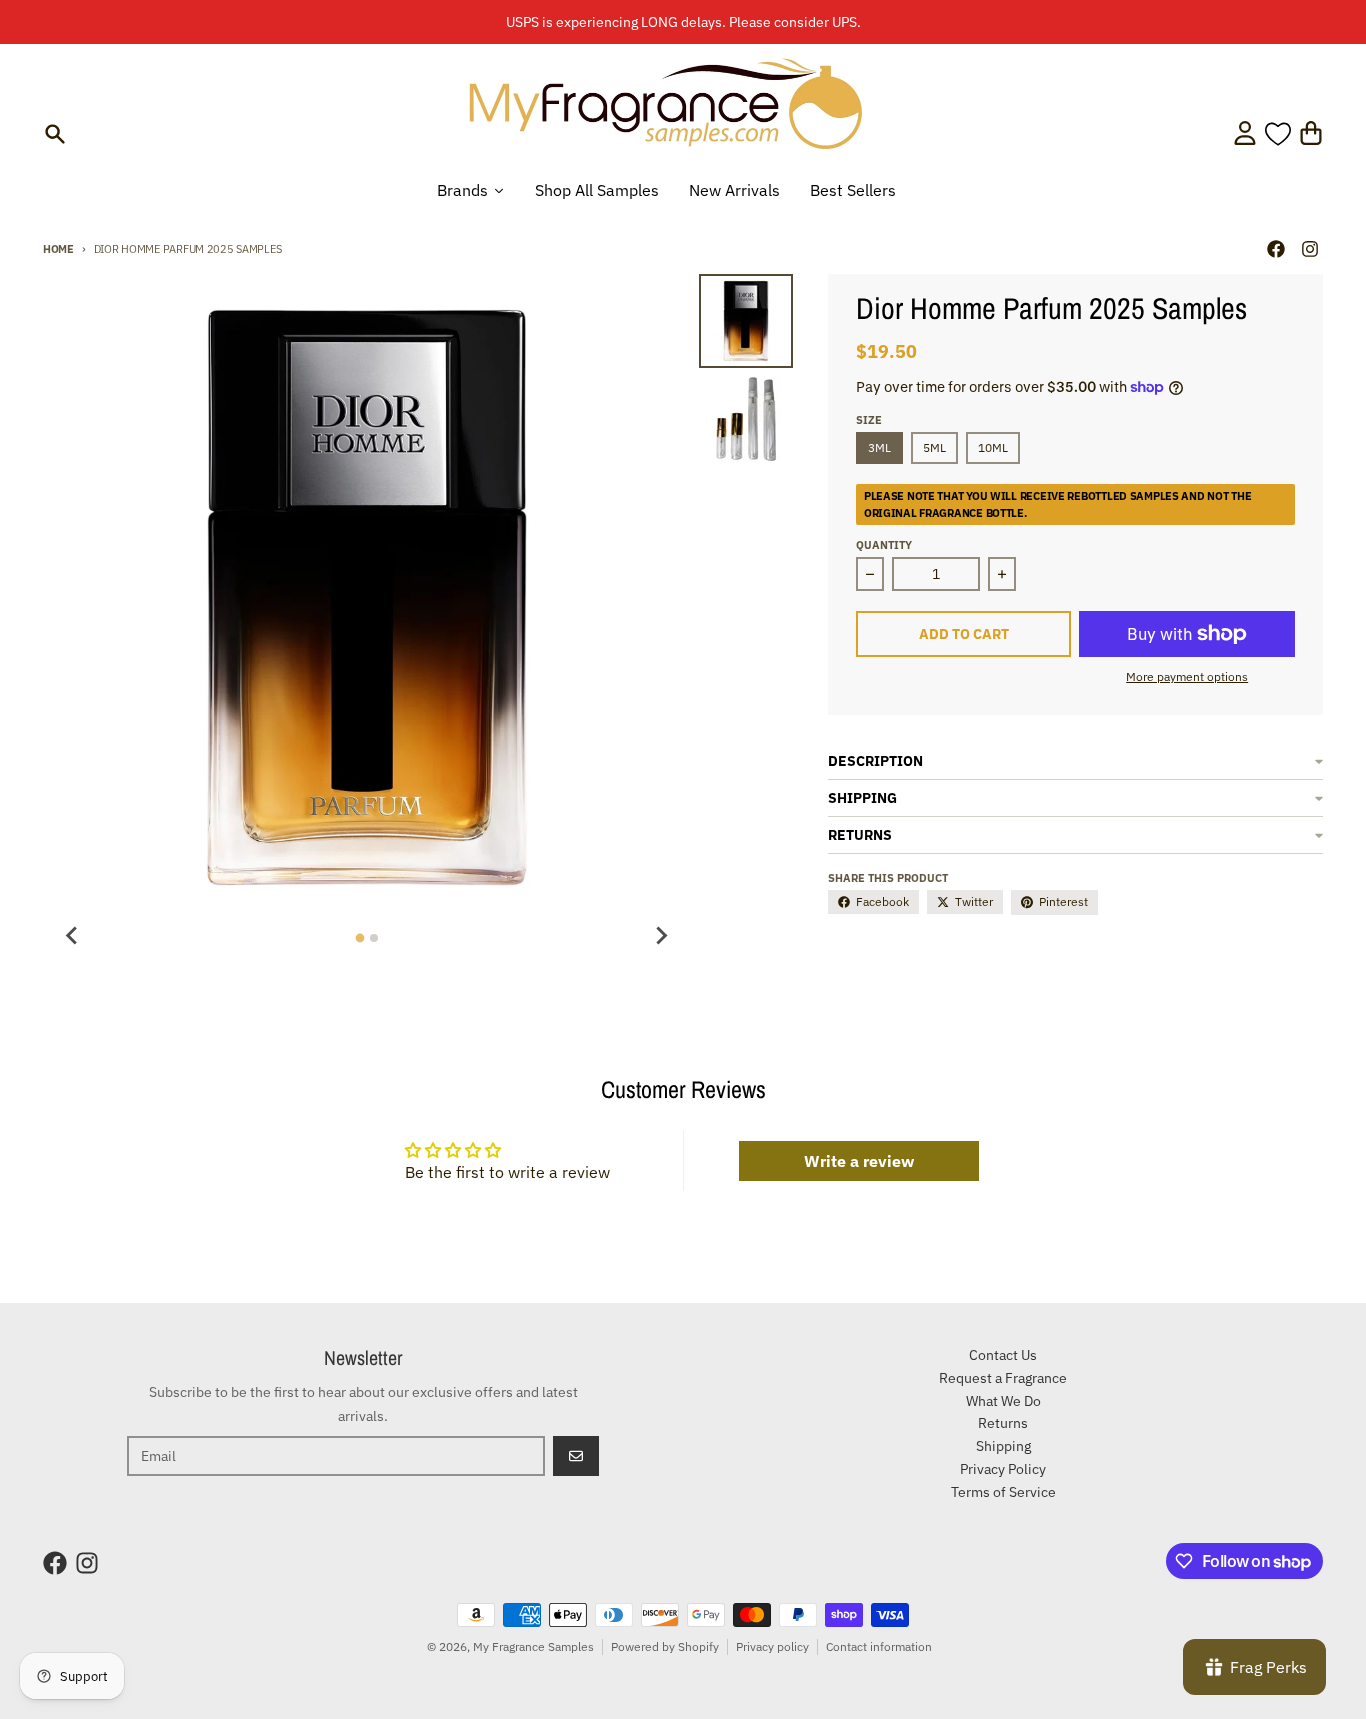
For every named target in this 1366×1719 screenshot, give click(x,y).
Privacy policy (772, 1646)
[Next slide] (661, 935)
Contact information (879, 1646)
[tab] (359, 938)
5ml (934, 447)
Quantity (884, 545)
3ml (879, 447)
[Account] (1245, 133)
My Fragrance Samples (533, 1646)
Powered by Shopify (665, 1646)
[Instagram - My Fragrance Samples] (1310, 249)
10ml (993, 447)
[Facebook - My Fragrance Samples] (1276, 249)
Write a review (859, 1161)
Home (58, 249)
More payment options (1187, 676)
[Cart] (1311, 133)
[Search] (55, 134)
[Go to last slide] (73, 935)
